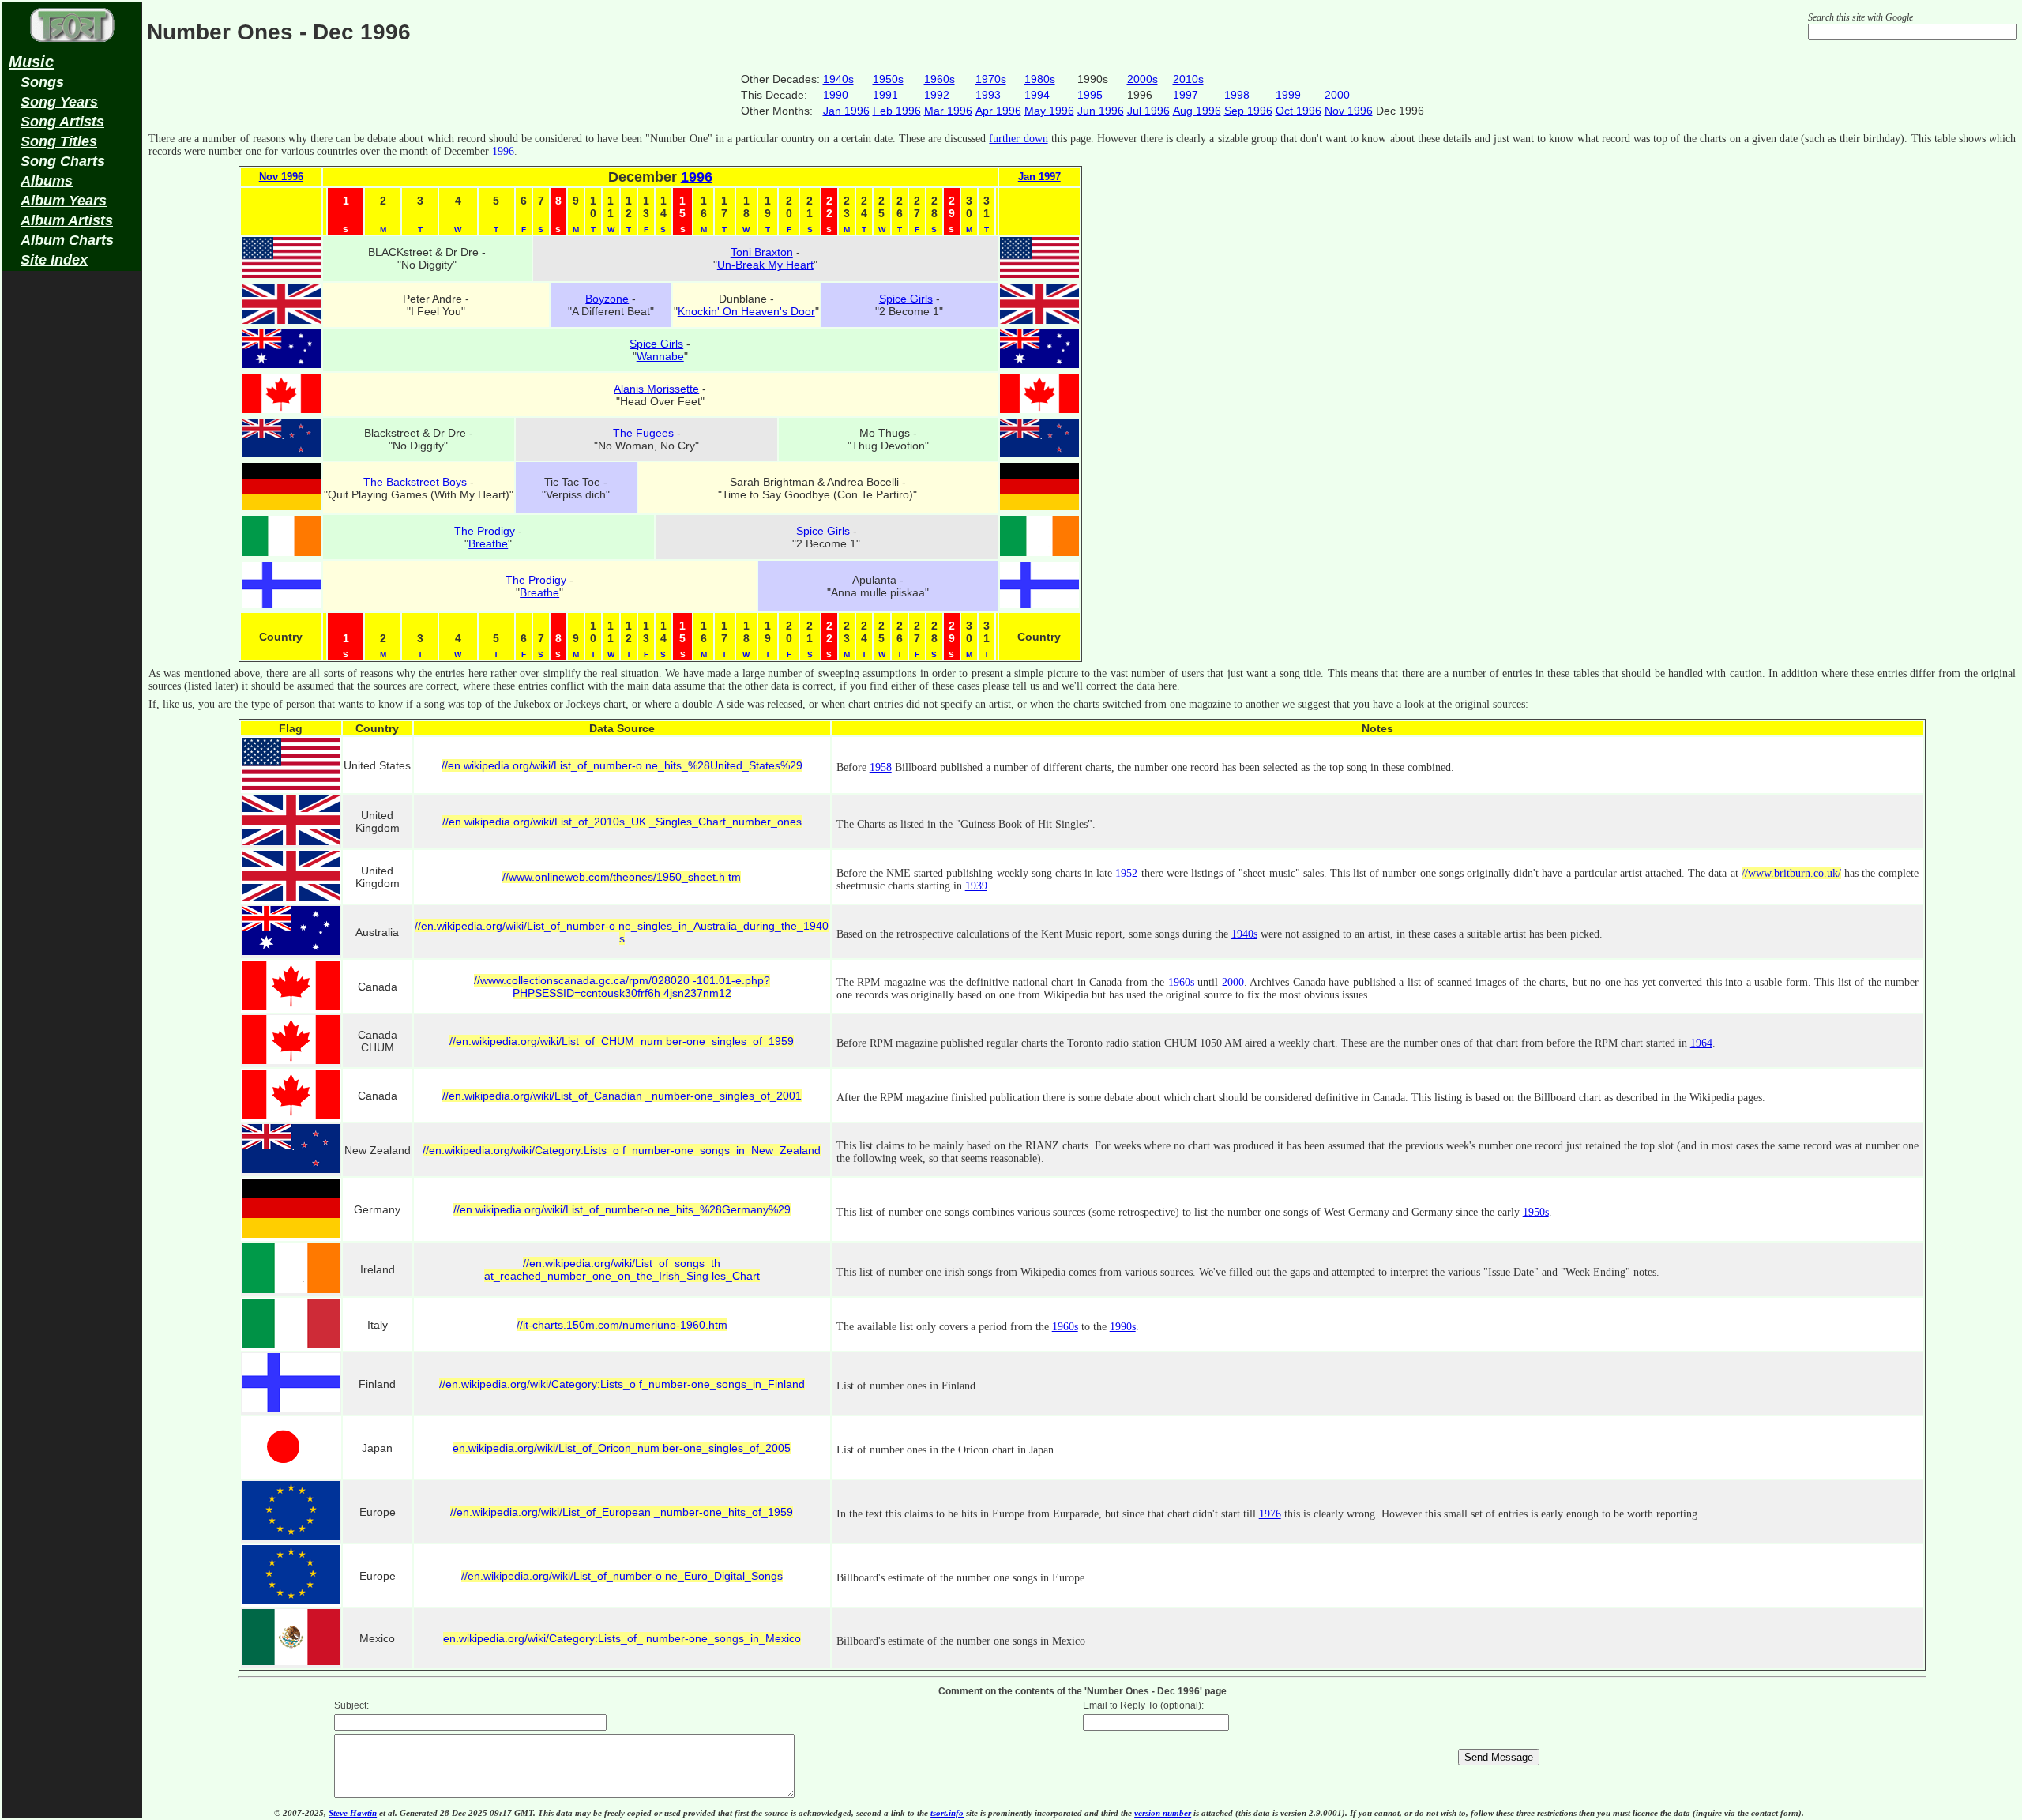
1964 (1701, 1043)
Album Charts (67, 240)
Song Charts (63, 161)
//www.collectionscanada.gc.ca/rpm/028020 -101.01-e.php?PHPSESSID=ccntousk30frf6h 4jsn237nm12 (622, 987)
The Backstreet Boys (415, 482)
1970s (991, 79)
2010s (1188, 79)
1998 (1237, 95)
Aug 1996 (1197, 111)
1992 (937, 95)
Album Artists (67, 220)
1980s (1040, 79)
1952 (1126, 873)
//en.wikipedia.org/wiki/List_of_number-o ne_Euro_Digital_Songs (622, 1576)
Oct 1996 (1299, 111)
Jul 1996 (1148, 111)
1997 (1186, 95)
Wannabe (660, 356)
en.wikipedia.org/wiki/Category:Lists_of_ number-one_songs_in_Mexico (622, 1638)
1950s (888, 79)
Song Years (59, 102)
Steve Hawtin (353, 1813)
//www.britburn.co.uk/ (1791, 873)
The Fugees (643, 433)
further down (1018, 139)
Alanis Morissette (656, 389)
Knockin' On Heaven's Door (746, 311)
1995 (1090, 95)
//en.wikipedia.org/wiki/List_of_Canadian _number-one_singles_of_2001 (622, 1096)
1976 (1270, 1514)
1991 (885, 95)
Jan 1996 (846, 111)
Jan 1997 (1039, 177)
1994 (1037, 95)
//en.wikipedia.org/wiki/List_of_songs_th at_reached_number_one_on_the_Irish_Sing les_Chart (622, 1269)
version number (1163, 1813)
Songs (42, 82)
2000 (1337, 95)
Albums (47, 181)
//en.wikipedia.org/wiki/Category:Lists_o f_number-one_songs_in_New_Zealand (622, 1150)
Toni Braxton (762, 252)
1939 (976, 886)
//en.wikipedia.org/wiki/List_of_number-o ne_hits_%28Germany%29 (622, 1209)
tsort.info (947, 1813)
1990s (1123, 1327)
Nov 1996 (1349, 111)
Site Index (54, 260)
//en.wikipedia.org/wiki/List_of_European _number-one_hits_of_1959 (622, 1512)
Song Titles (59, 141)
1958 (881, 767)
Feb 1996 (897, 111)
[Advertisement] (72, 526)
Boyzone (607, 299)
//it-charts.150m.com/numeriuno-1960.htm (622, 1325)
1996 (503, 151)
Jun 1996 (1101, 111)
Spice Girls (906, 299)
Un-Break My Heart (765, 265)
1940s (838, 79)
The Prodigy (485, 531)
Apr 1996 (998, 111)
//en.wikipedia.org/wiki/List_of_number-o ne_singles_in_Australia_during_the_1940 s (622, 932)
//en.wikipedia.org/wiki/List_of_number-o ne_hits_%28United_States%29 (622, 765)
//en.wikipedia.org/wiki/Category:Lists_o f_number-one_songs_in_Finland (622, 1384)
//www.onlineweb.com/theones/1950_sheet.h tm (622, 877)
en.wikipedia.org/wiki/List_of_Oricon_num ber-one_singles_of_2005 (622, 1448)
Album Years (64, 201)
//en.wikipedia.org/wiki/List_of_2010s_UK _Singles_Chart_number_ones (622, 822)
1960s (940, 79)
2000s (1143, 79)
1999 (1288, 95)
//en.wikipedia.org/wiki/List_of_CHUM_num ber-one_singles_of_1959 (622, 1041)
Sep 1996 (1248, 111)
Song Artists (62, 122)
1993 (988, 95)
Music (31, 62)
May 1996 (1049, 111)
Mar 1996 (948, 111)
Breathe (488, 543)
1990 (836, 95)
